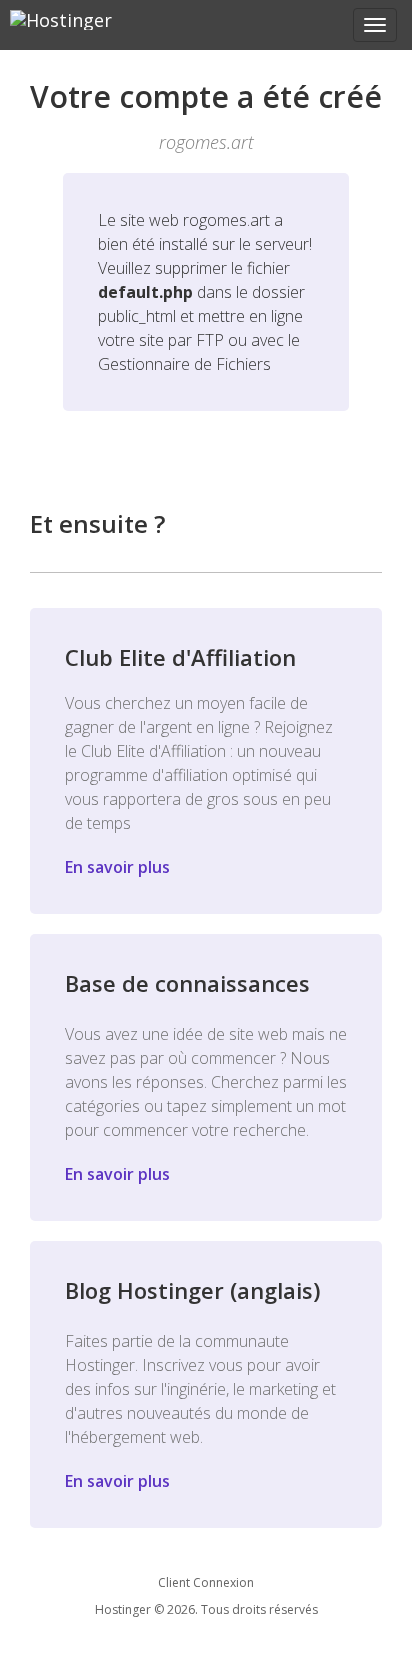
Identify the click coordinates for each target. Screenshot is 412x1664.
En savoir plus (117, 867)
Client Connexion (206, 1582)
